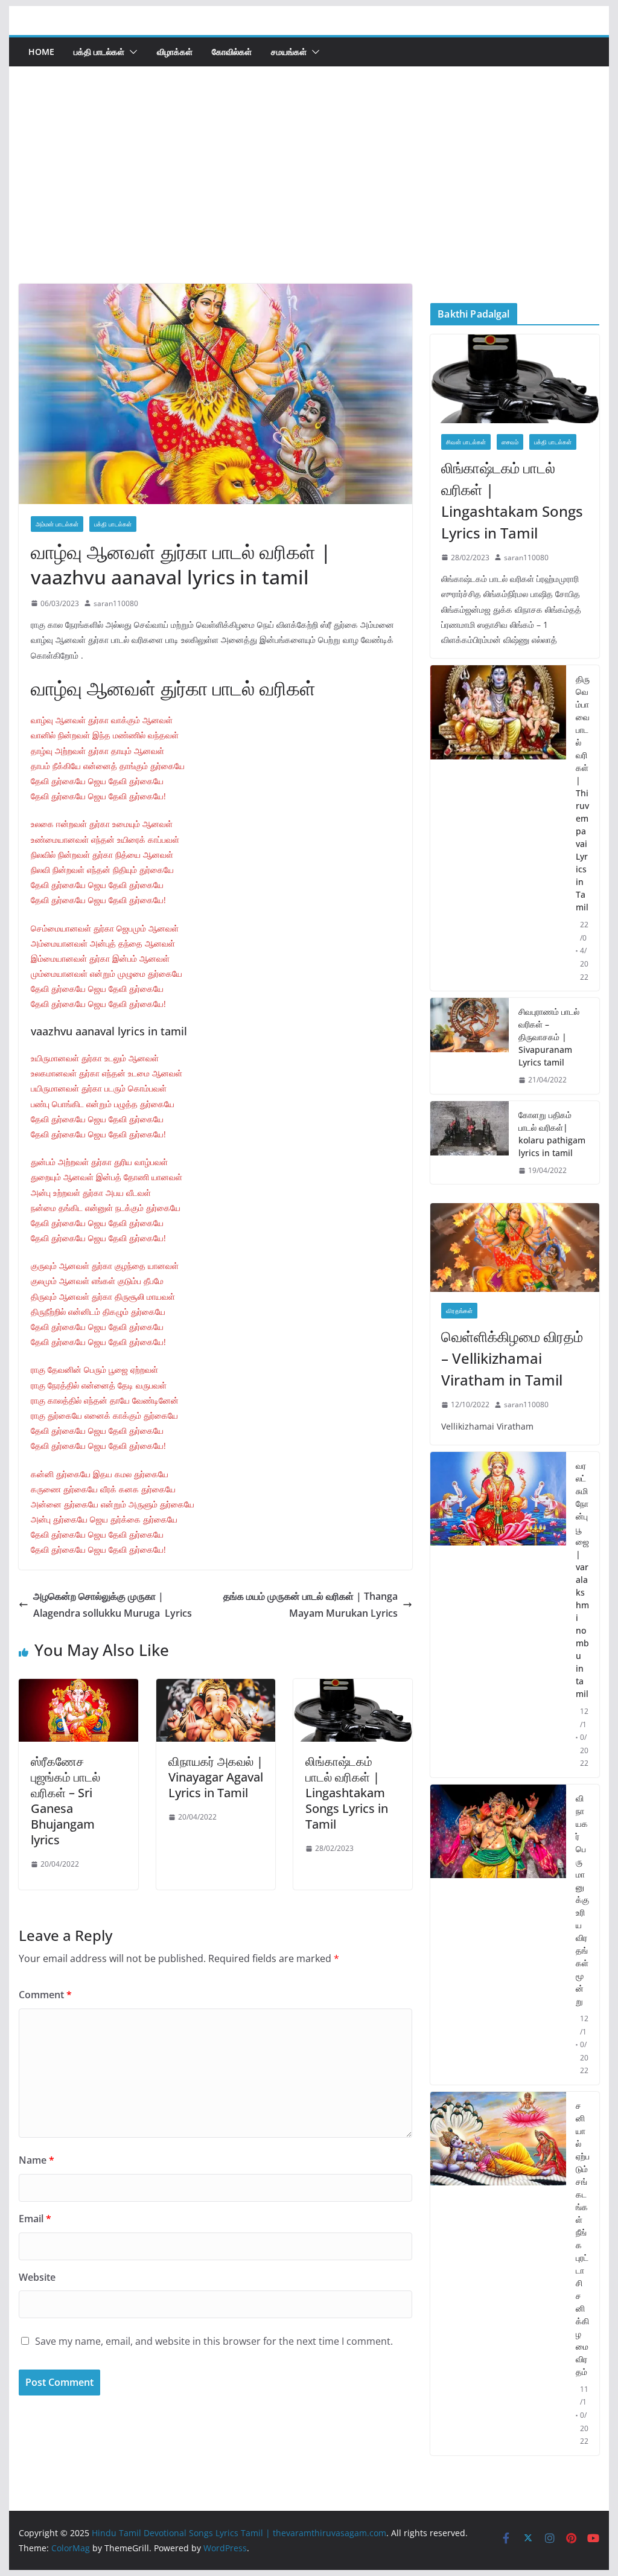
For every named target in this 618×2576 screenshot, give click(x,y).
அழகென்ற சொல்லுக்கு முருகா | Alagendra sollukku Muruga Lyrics (113, 1605)
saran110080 (116, 603)
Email (35, 2219)
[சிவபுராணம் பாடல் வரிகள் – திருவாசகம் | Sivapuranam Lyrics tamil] (470, 1046)
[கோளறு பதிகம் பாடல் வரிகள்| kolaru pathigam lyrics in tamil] (470, 1143)
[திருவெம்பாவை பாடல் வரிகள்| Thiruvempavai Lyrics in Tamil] (498, 828)
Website (37, 2277)
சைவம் (510, 442)
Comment (45, 1995)
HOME (41, 52)
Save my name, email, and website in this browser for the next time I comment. (214, 2341)
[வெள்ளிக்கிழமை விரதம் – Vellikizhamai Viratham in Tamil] (514, 1248)
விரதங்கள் (459, 1311)
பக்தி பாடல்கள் (99, 52)
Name (37, 2160)
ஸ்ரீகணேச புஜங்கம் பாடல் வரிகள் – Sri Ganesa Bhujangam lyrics (65, 1801)
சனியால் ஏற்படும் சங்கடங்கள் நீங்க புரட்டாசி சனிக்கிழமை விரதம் (583, 2239)
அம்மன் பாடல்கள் (57, 524)
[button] (131, 52)
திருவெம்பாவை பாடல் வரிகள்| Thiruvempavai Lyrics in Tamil (583, 793)
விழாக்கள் (175, 52)
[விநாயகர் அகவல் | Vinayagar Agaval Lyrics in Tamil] (216, 1687)
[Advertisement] (309, 193)
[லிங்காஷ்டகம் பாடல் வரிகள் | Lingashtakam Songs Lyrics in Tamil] (353, 1687)
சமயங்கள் (289, 52)
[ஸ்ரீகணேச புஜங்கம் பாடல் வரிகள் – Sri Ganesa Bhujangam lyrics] (78, 1687)
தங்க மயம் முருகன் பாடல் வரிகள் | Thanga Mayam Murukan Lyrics (311, 1605)
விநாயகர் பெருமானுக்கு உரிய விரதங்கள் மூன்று (582, 1900)
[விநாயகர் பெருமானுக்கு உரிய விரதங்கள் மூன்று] (498, 1935)
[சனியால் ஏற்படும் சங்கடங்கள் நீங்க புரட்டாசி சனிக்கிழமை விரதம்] (498, 2274)
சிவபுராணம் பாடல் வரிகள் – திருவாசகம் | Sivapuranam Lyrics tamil (549, 1037)
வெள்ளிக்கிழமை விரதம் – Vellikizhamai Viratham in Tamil (512, 1358)
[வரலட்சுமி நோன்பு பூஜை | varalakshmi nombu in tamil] (498, 1615)
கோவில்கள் (232, 52)
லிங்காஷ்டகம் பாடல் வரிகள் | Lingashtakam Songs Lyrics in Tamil (347, 1793)
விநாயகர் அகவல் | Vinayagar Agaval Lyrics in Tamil (216, 1777)
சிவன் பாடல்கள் (466, 442)
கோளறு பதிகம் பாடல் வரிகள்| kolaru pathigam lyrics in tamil (552, 1134)
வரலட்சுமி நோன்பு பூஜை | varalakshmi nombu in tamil (582, 1580)
